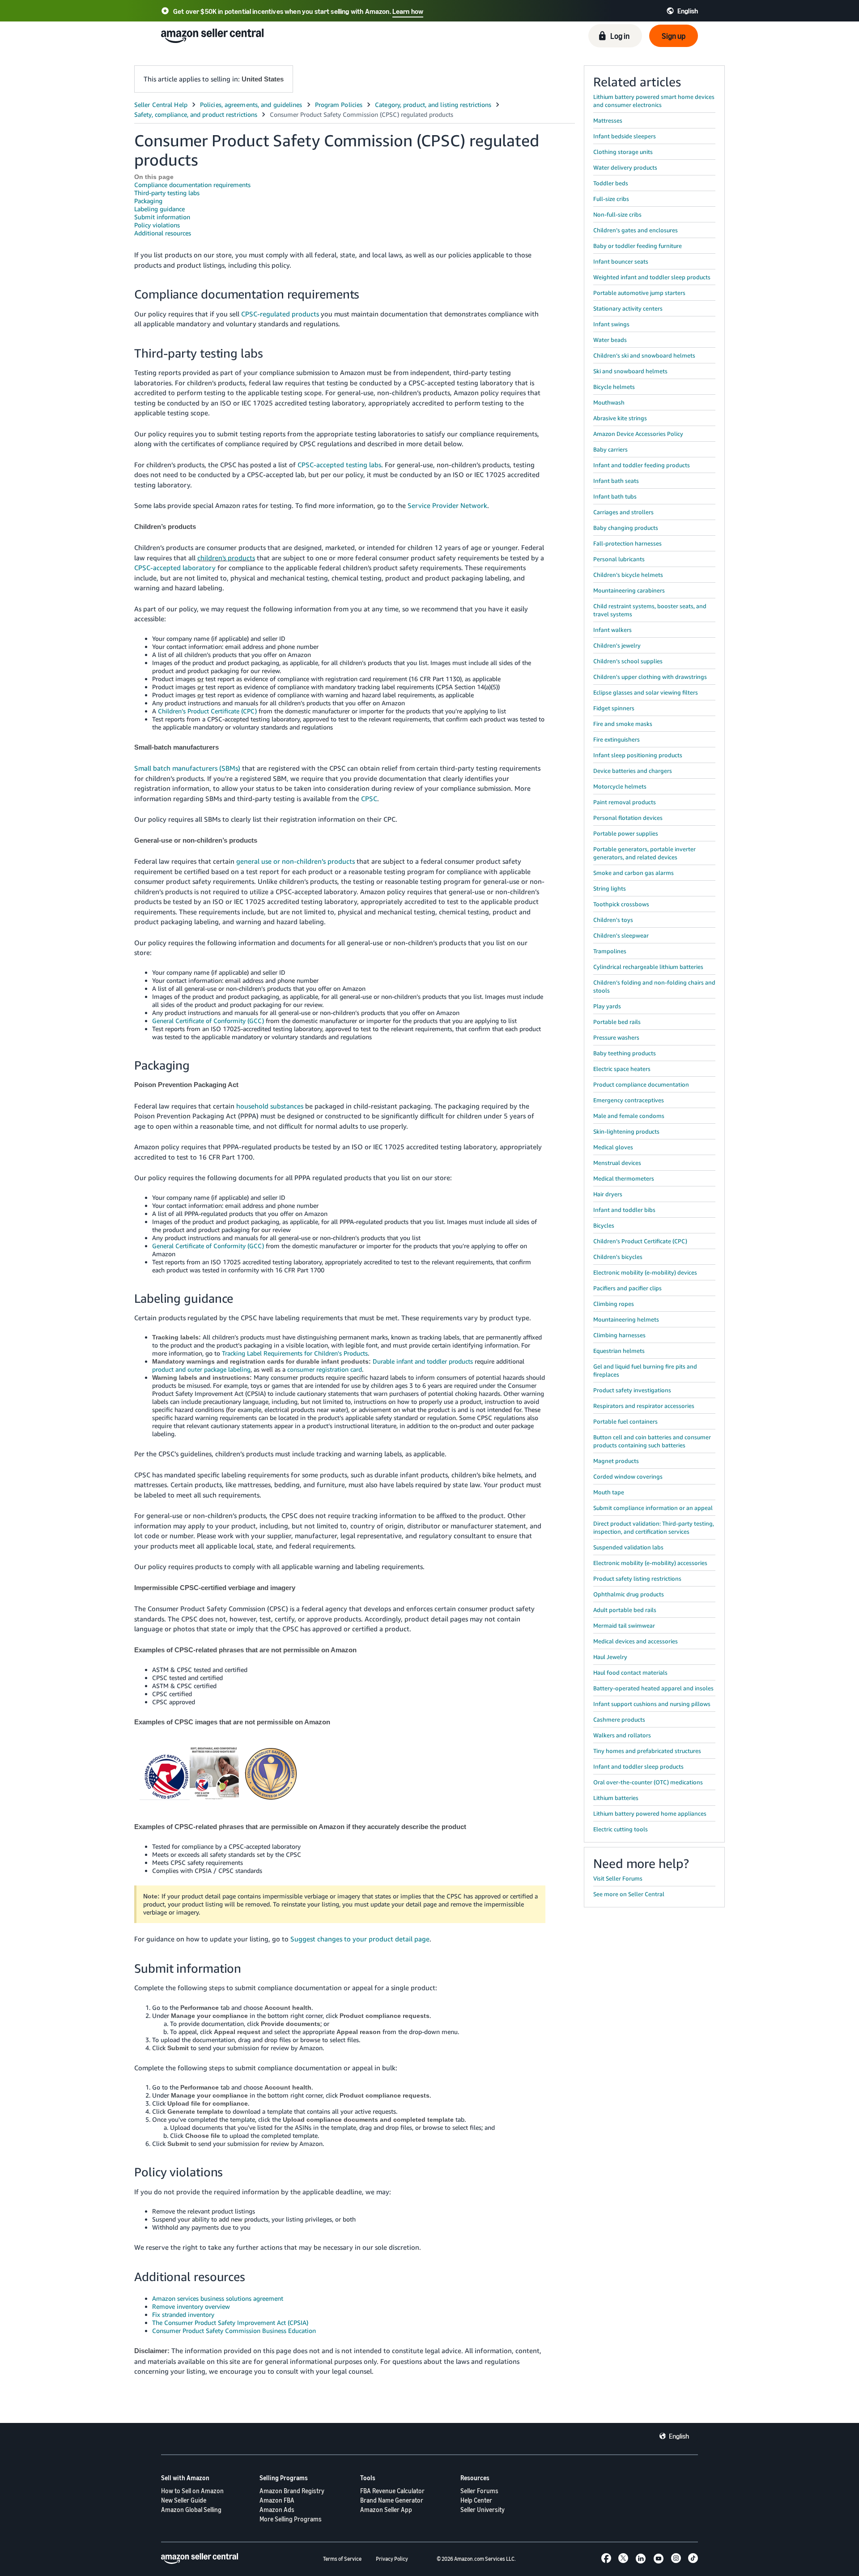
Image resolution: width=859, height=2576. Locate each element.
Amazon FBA (277, 2500)
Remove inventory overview (191, 2306)
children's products (226, 558)
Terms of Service (342, 2559)
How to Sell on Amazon (192, 2491)
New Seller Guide (184, 2500)
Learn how (408, 11)
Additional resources (163, 233)
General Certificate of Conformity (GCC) (208, 1021)
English (679, 2436)
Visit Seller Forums (618, 1878)
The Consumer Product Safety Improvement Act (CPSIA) (230, 2322)
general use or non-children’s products (296, 861)
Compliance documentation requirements (192, 185)
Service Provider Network (447, 505)
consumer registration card (325, 1369)
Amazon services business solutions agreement (218, 2298)
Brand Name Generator (392, 2500)
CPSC (369, 798)
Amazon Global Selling (191, 2510)
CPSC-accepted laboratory (175, 567)
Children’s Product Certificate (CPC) (207, 711)
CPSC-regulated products (280, 314)
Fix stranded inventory (183, 2314)
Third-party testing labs (167, 193)
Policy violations (157, 225)
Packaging (148, 201)
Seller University (483, 2510)
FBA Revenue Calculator (392, 2491)
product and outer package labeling (201, 1369)
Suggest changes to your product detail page (360, 1939)
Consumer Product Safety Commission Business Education (234, 2331)
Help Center (476, 2500)
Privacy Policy (392, 2559)
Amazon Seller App (386, 2510)
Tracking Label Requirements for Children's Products (295, 1353)
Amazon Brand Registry (292, 2491)
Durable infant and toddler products (423, 1361)
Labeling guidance (159, 209)
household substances (270, 1106)
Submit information (162, 217)
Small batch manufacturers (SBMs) (187, 768)
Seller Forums (479, 2491)
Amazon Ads (277, 2510)
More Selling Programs (291, 2519)
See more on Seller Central (629, 1894)
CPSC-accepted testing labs (339, 465)
